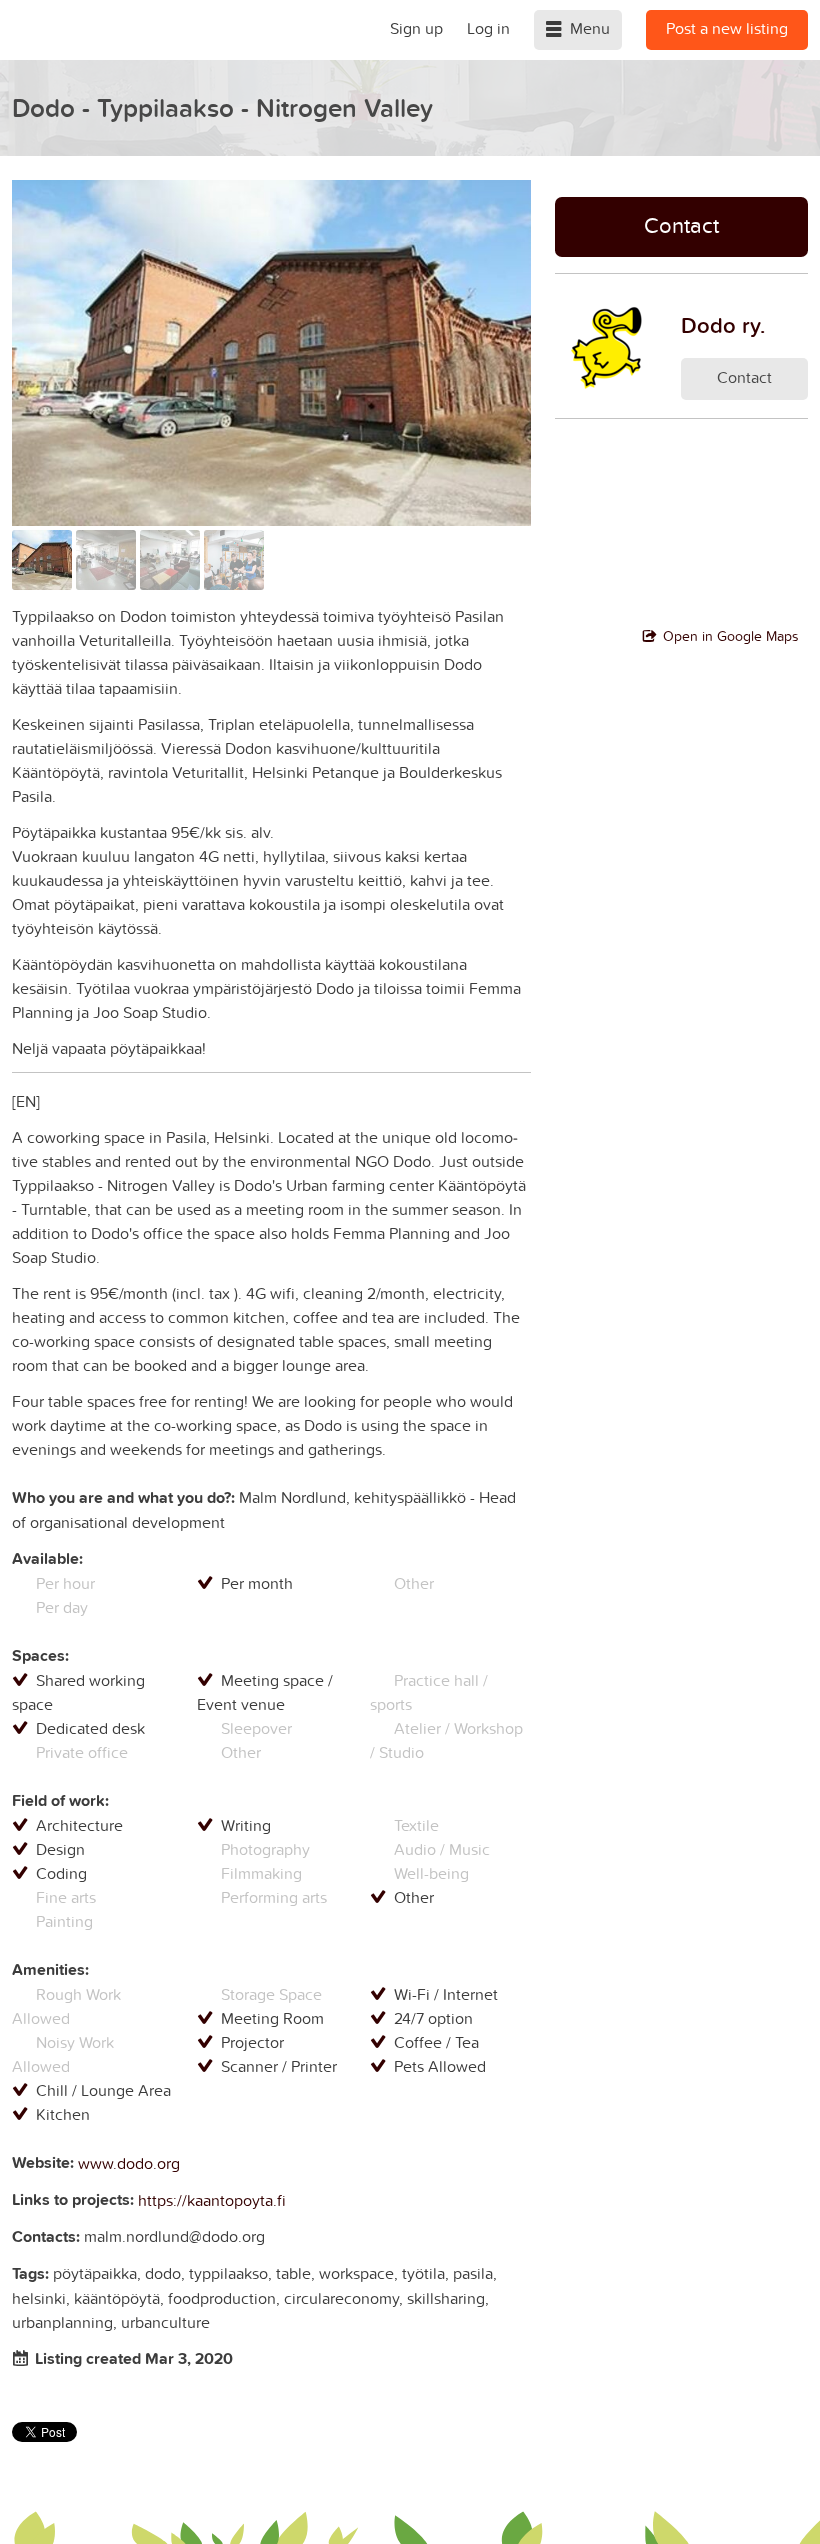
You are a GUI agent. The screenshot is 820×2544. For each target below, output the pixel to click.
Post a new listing (727, 28)
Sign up (416, 28)
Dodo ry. (723, 325)
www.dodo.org (129, 2163)
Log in (488, 28)
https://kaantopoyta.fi (212, 2200)
